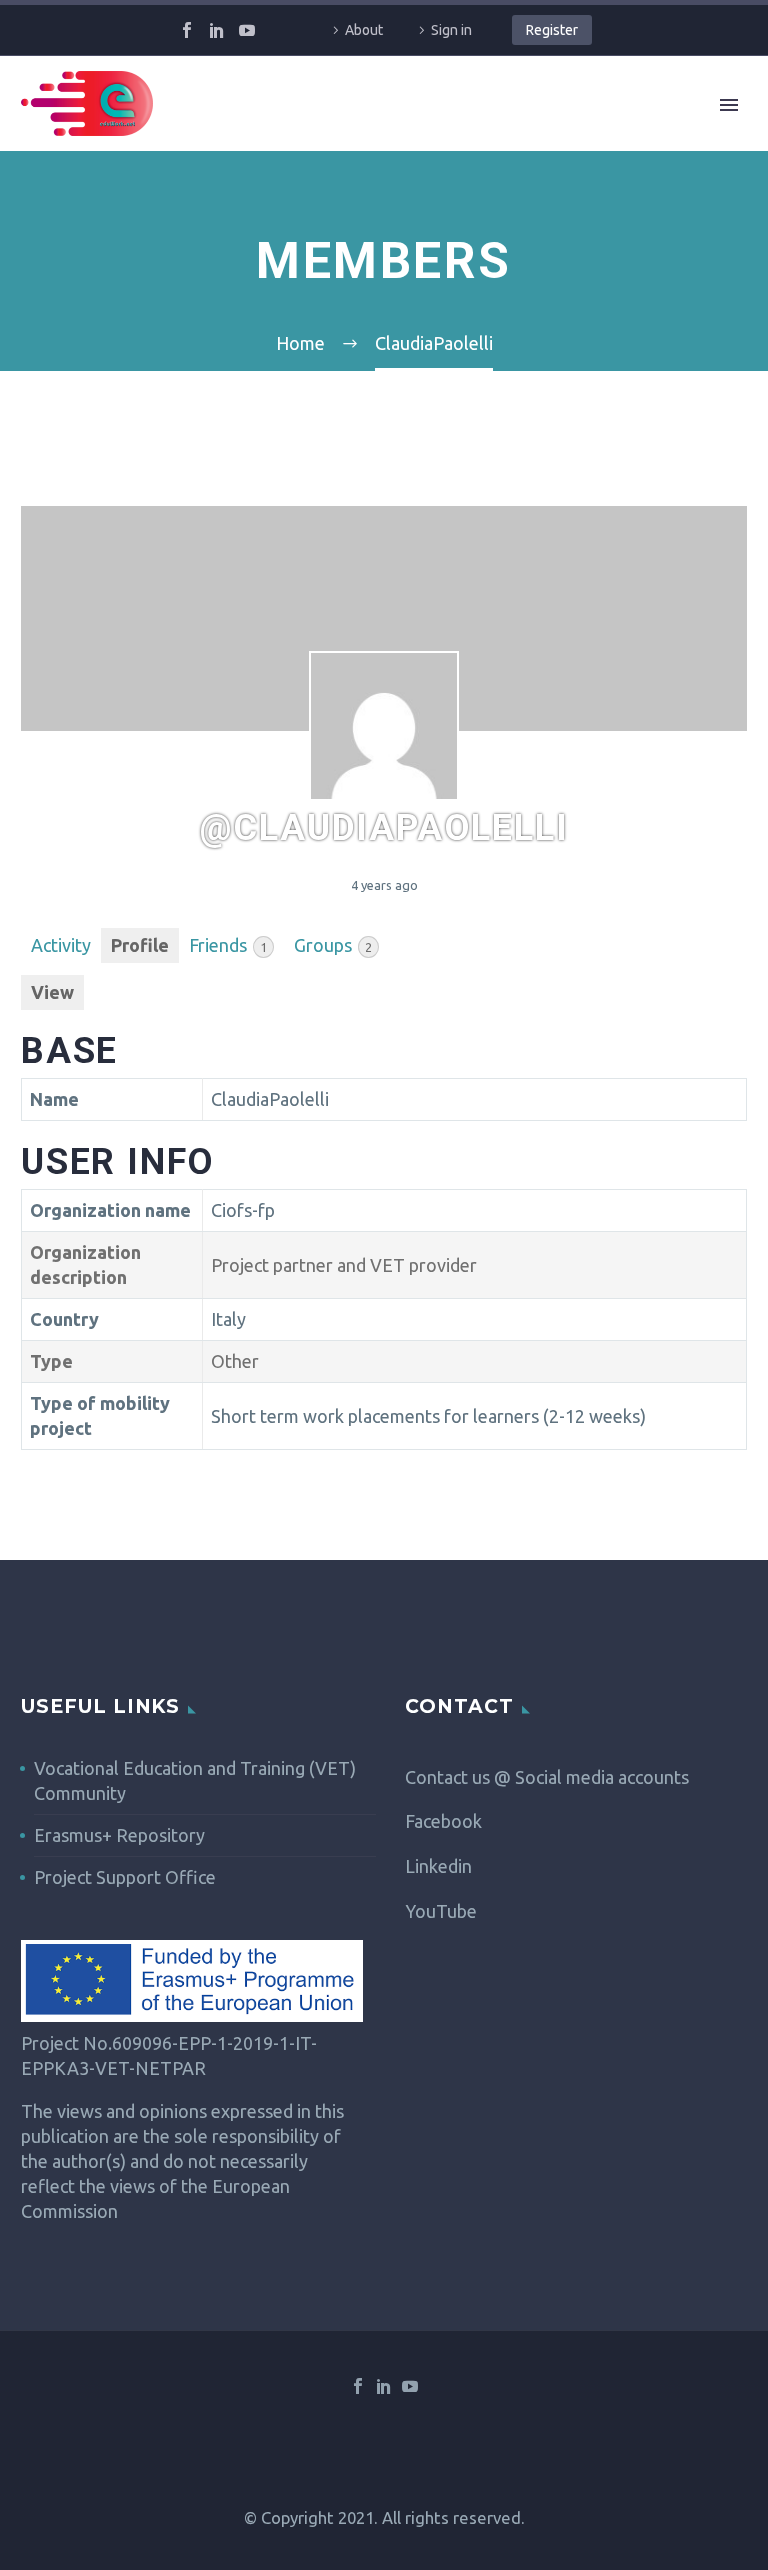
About (364, 30)
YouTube (441, 1911)
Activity (61, 945)
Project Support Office (125, 1877)
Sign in (451, 30)
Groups (333, 945)
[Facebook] (187, 30)
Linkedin (438, 1866)
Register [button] (552, 30)
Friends (228, 945)
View (52, 992)
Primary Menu (729, 105)
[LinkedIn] (217, 30)
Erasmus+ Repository (119, 1835)
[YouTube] (247, 30)
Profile (140, 945)
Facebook (443, 1821)
